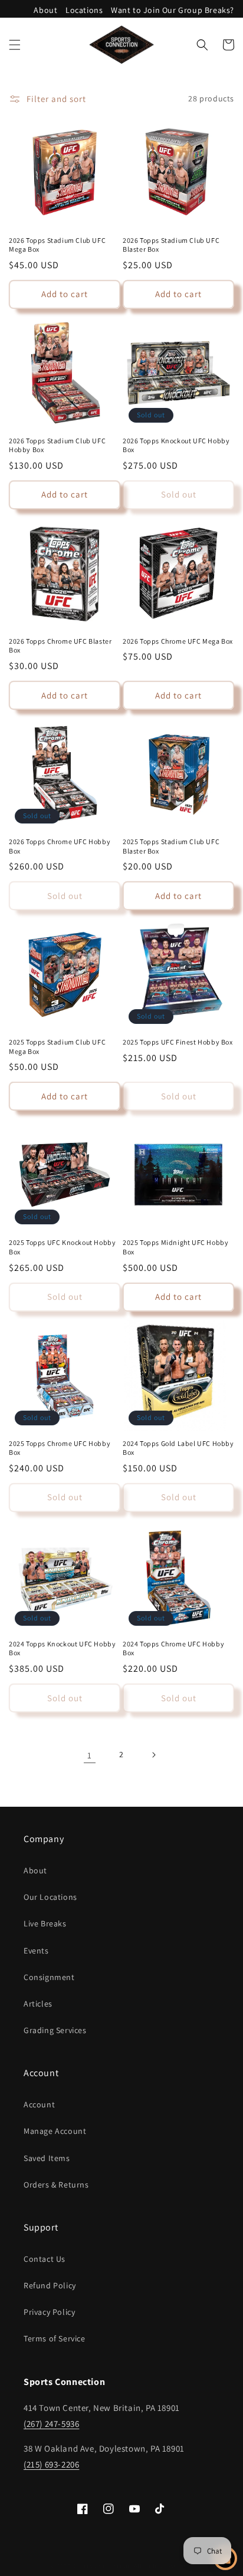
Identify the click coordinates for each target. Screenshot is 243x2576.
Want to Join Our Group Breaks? (173, 10)
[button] (15, 45)
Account (39, 2104)
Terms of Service (55, 2338)
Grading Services (55, 2030)
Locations (84, 10)
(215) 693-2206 (51, 2464)
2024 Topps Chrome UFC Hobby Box (173, 1648)
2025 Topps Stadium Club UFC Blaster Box (171, 846)
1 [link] (90, 1755)
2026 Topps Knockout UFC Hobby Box (176, 445)
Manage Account (55, 2131)
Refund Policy (50, 2285)
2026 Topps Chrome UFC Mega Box (178, 641)
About (45, 10)
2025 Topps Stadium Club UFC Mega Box (57, 1047)
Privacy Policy (49, 2312)
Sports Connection (101, 2566)
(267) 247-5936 (51, 2424)
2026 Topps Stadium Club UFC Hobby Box (57, 445)
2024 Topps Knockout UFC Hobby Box (62, 1648)
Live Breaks (45, 1923)
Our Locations (50, 1897)
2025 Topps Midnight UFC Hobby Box (175, 1247)
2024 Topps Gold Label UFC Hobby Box (178, 1448)
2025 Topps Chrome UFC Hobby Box (60, 1448)
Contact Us (45, 2259)
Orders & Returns (56, 2185)
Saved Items (47, 2158)
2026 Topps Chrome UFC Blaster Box (60, 646)
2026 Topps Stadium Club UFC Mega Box (57, 245)
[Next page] (153, 1755)
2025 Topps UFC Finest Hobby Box (178, 1042)
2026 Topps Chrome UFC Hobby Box (60, 846)
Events (36, 1951)
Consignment (49, 1977)
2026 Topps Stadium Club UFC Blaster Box (171, 245)
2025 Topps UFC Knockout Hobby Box (62, 1247)
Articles (38, 2004)
